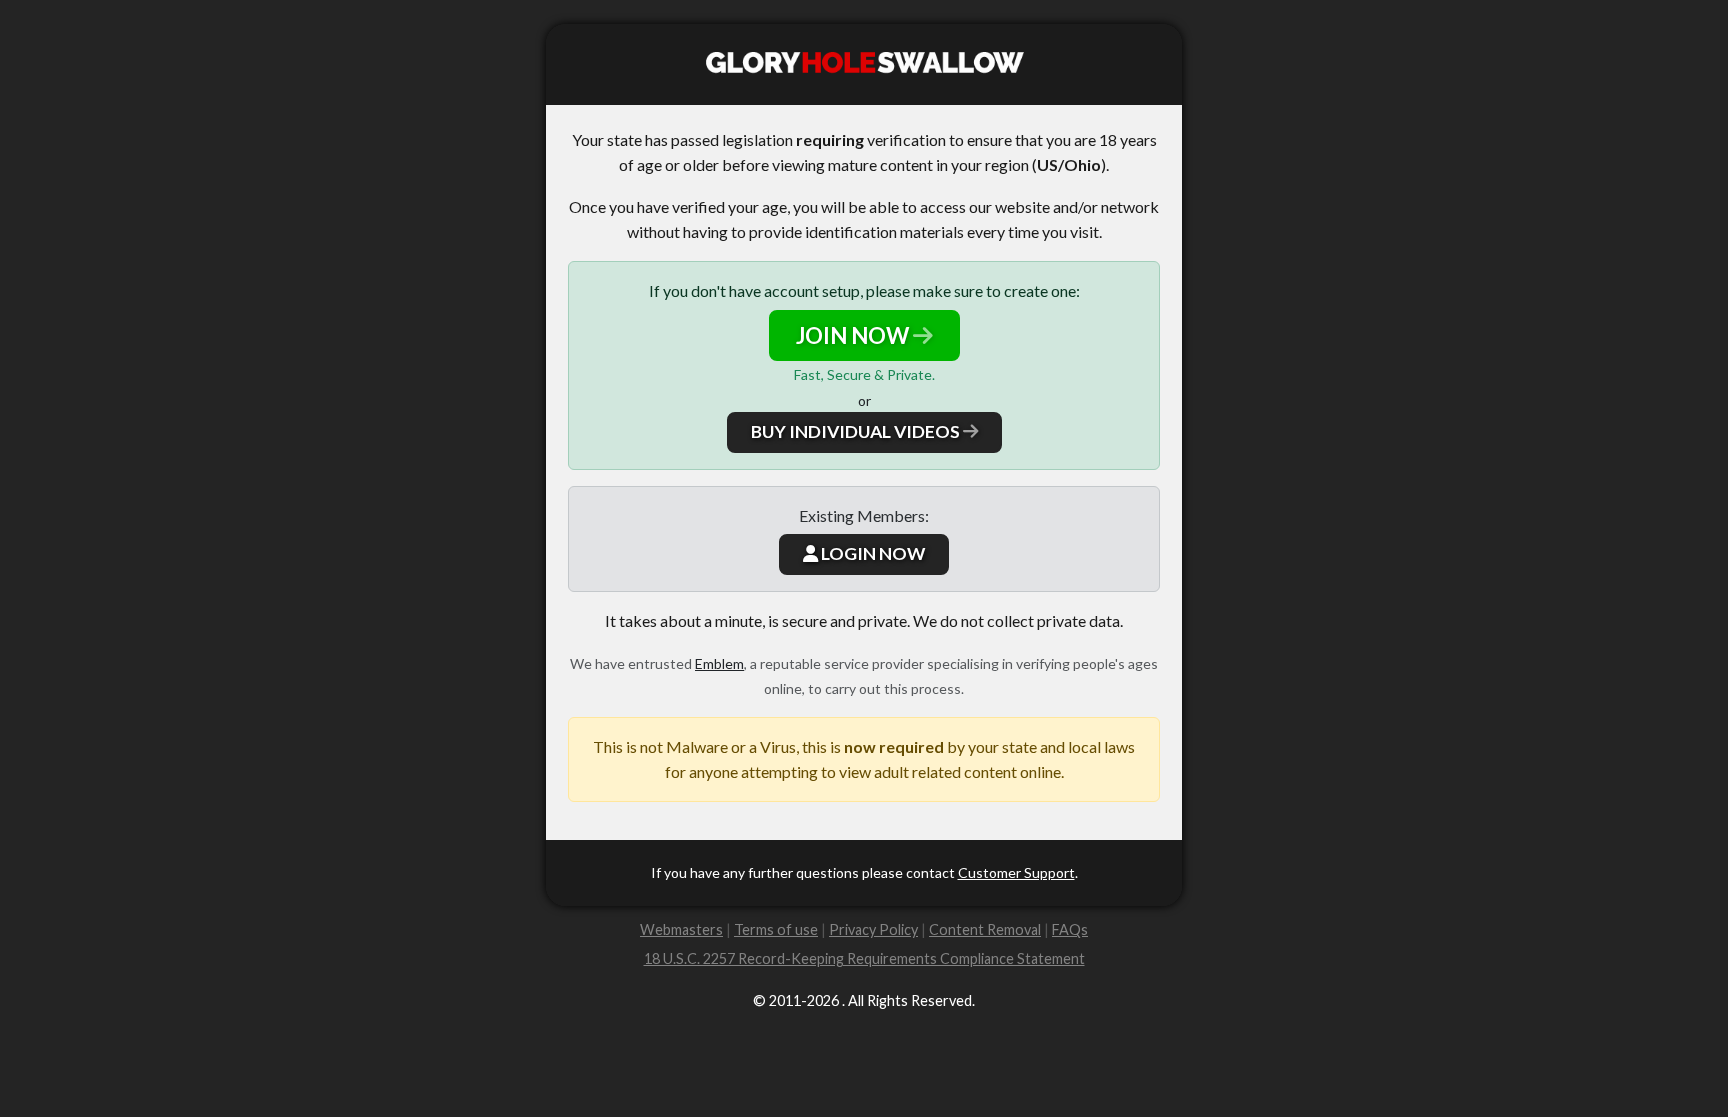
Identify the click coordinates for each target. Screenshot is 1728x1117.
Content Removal (985, 929)
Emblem (719, 663)
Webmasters (681, 929)
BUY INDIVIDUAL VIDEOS (857, 431)
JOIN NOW (854, 335)
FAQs (1070, 929)
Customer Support (1016, 872)
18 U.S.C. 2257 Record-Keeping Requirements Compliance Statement (864, 958)
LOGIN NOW (871, 553)
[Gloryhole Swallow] (864, 64)
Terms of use (776, 929)
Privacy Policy (873, 929)
